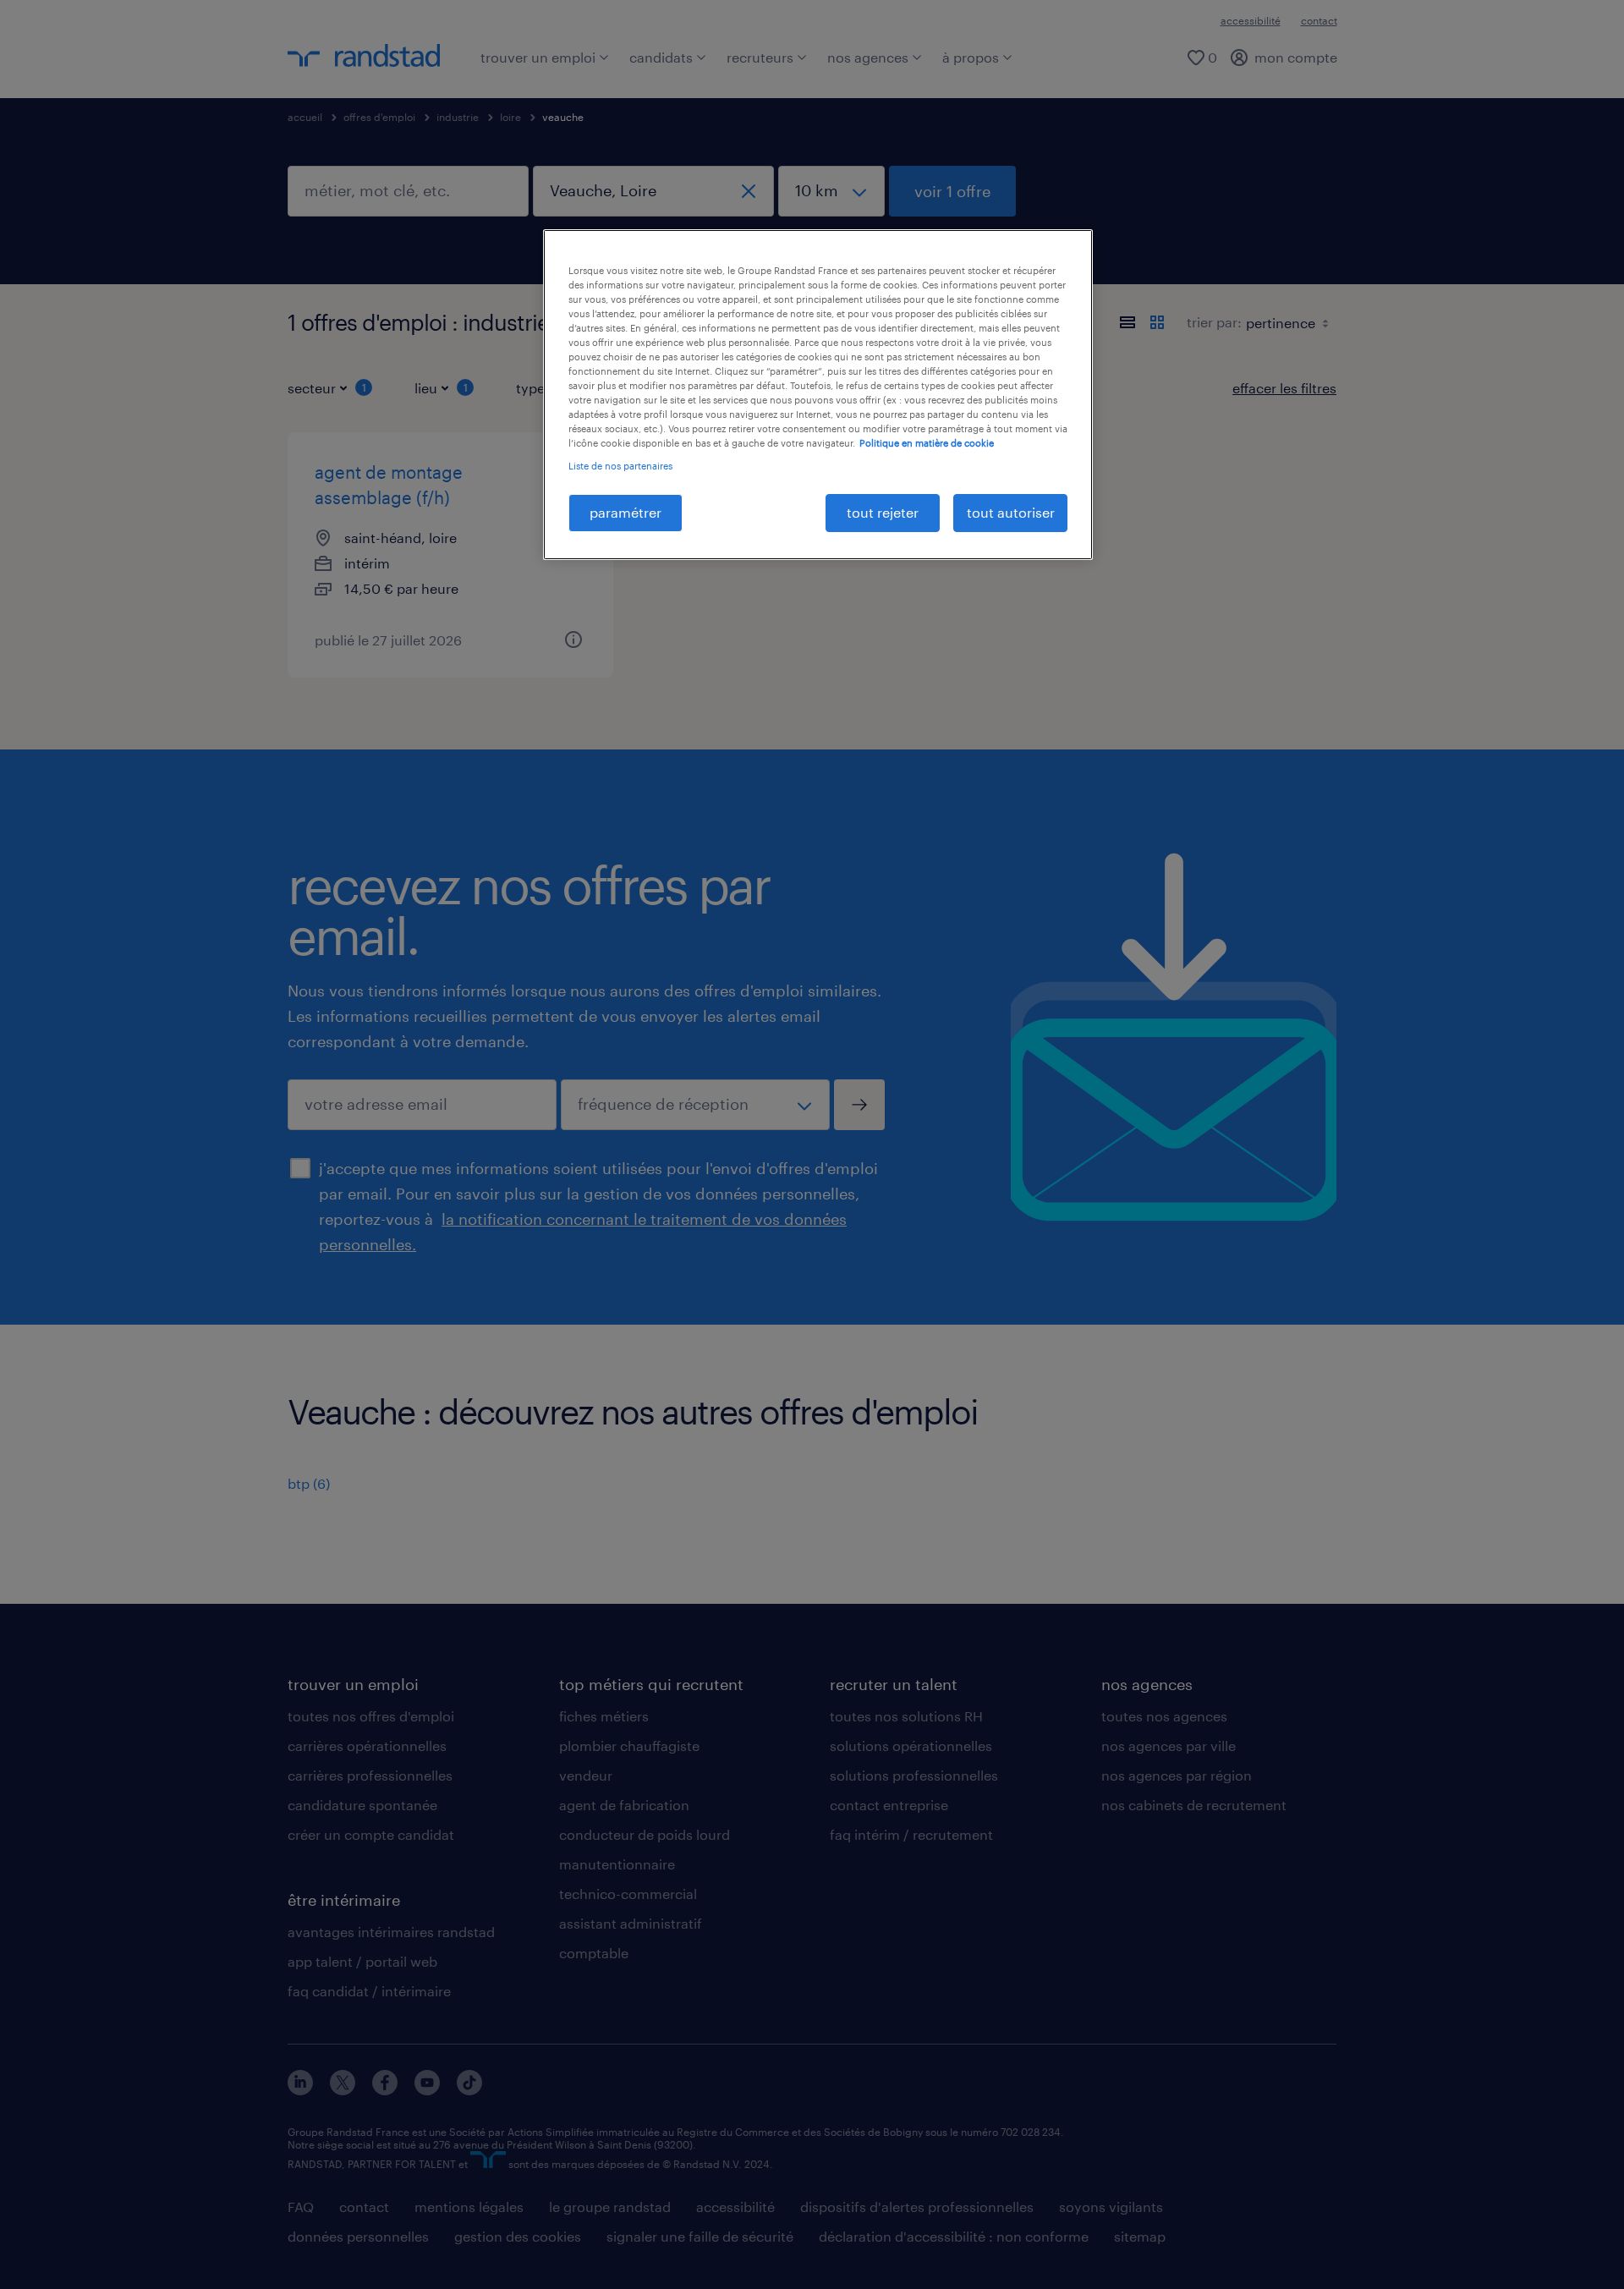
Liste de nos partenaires (620, 466)
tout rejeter (883, 512)
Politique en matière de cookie (927, 443)
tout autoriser (1011, 512)
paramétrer (625, 512)
